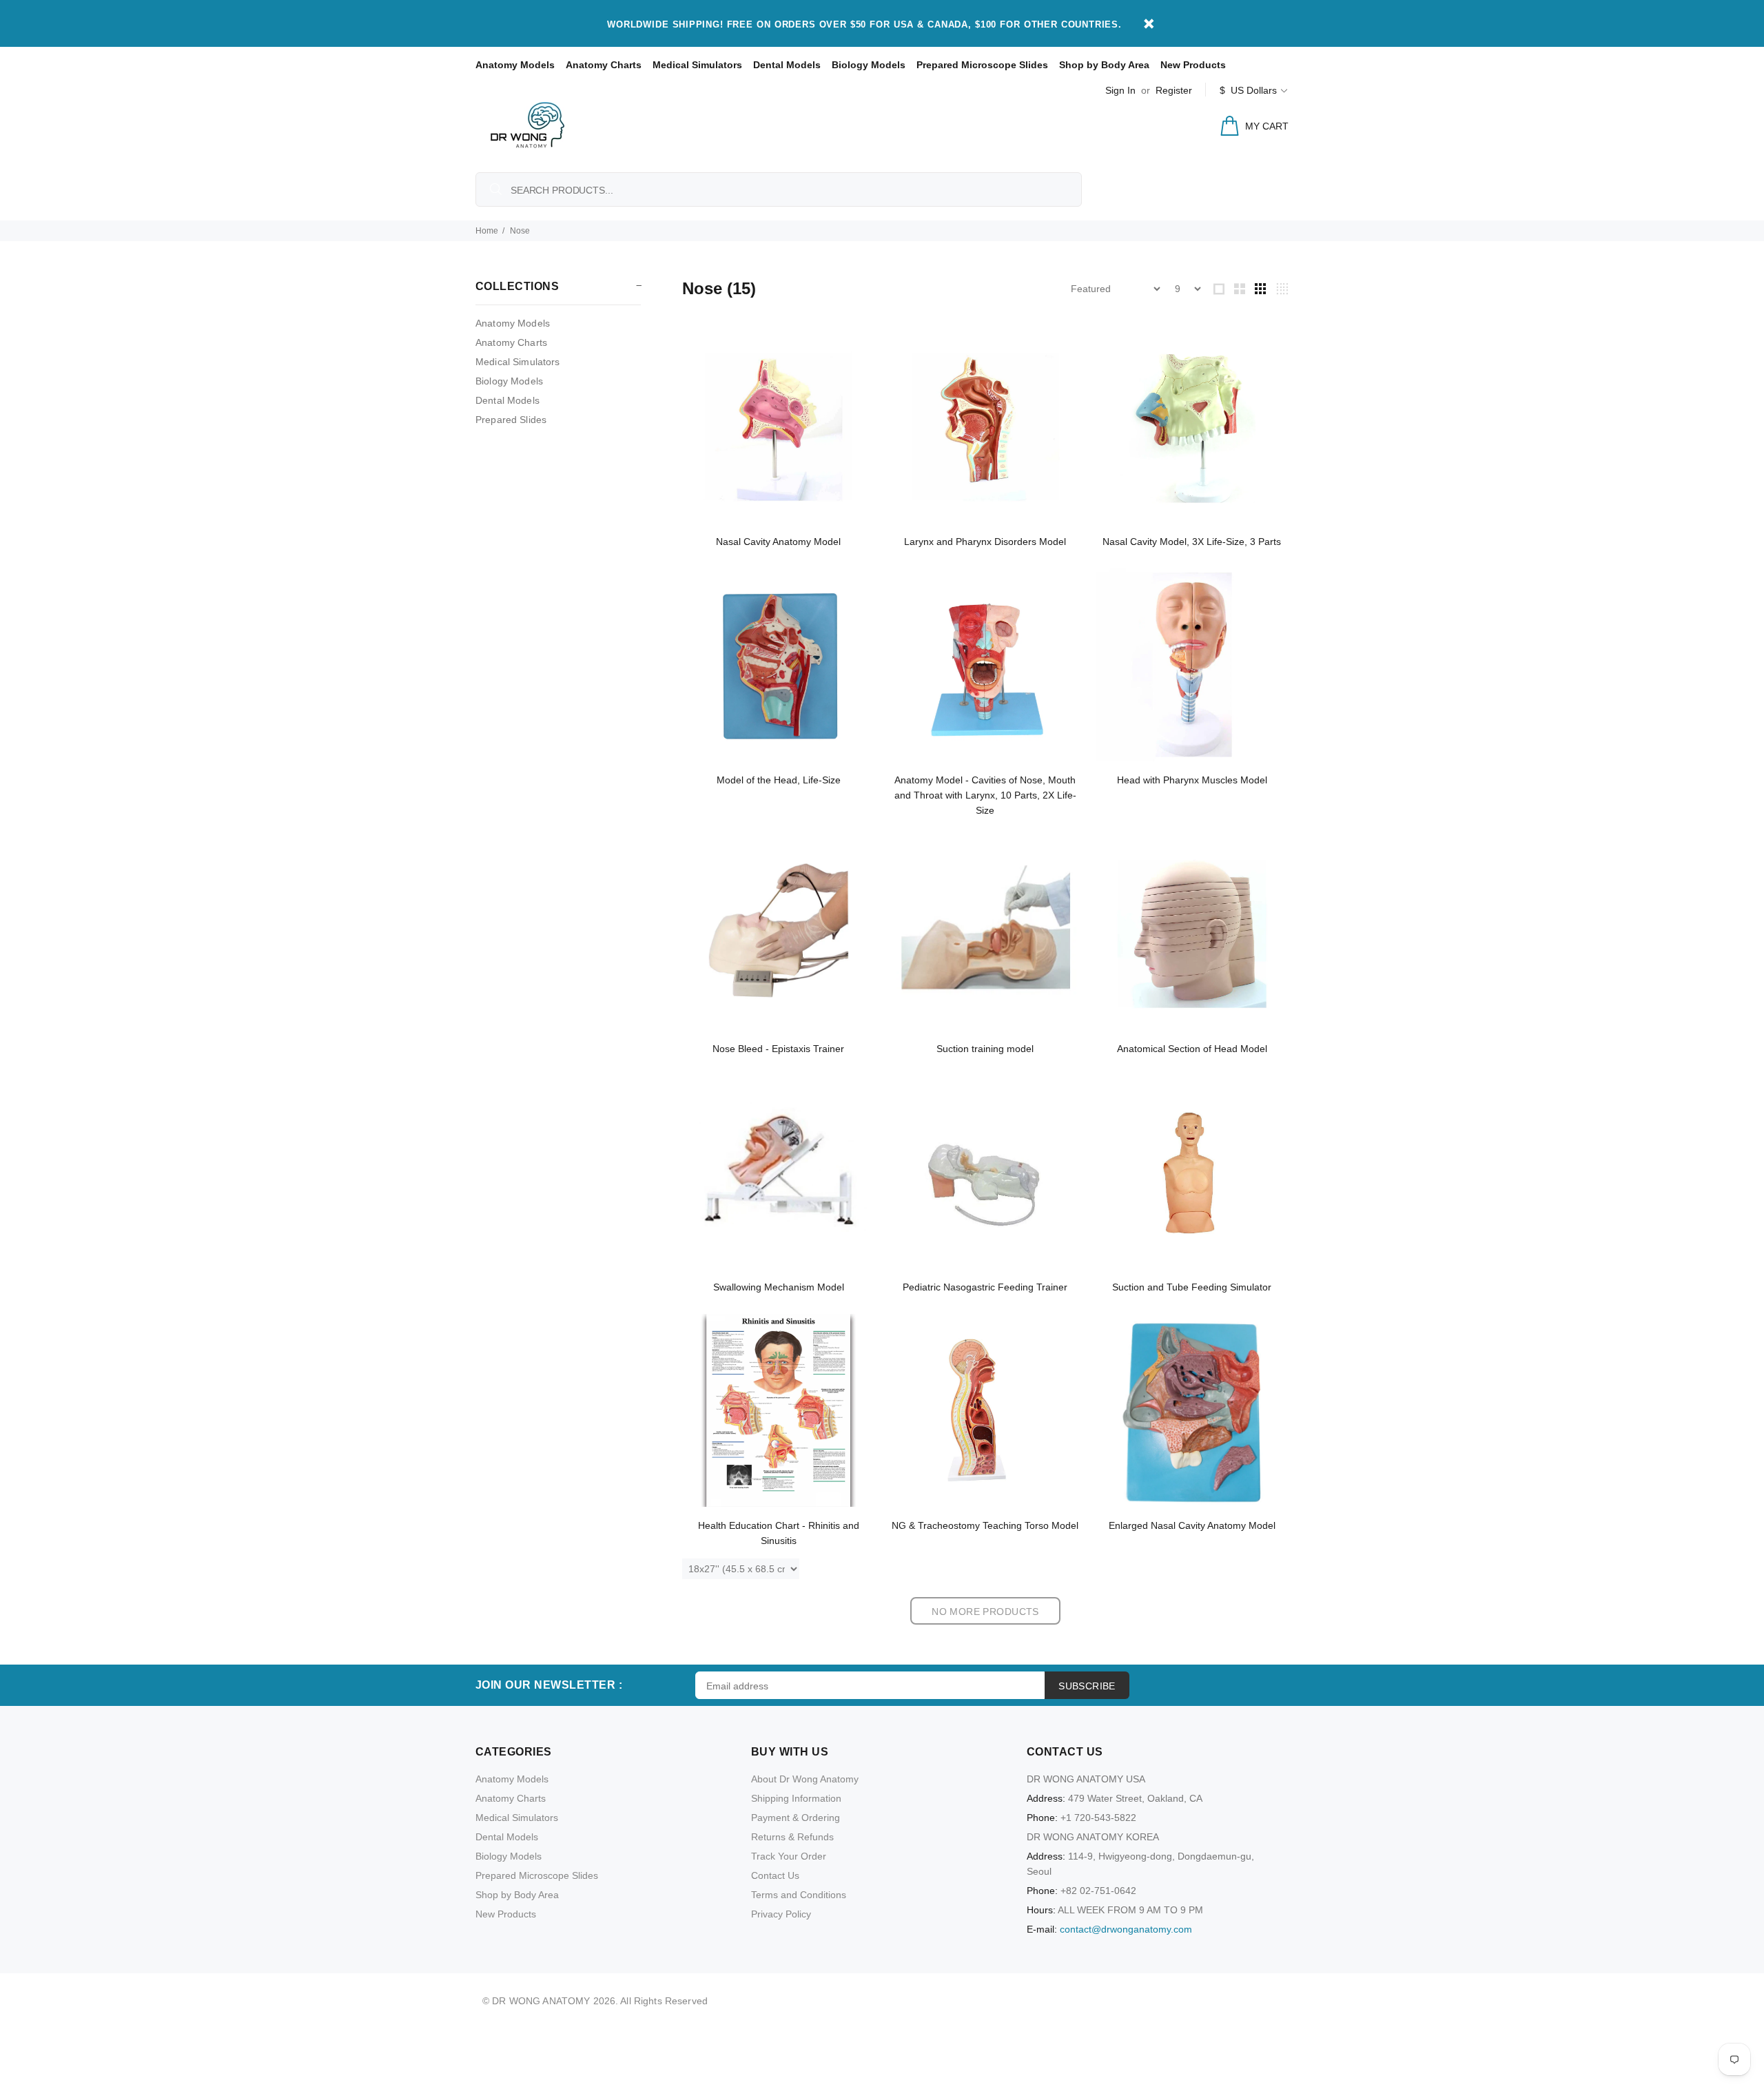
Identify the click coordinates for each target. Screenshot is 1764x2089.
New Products (1193, 65)
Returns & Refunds (792, 1837)
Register (1174, 90)
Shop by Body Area (1104, 65)
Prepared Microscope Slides (982, 65)
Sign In (1120, 90)
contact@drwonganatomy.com (1126, 1929)
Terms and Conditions (799, 1895)
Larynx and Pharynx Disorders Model (985, 542)
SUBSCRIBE (1087, 1686)
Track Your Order (789, 1856)
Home (487, 231)
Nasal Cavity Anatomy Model (778, 542)
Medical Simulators (697, 65)
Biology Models (869, 65)
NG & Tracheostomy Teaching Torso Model (985, 1525)
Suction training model (985, 1049)
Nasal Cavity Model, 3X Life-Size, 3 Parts (1192, 542)
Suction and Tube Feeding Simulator (1192, 1287)
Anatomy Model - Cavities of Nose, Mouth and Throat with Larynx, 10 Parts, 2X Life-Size (985, 795)
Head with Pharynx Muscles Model (1192, 780)
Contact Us (775, 1875)
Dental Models (787, 65)
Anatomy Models (515, 65)
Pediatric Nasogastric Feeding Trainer (985, 1287)
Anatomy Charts (604, 65)
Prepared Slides (511, 420)
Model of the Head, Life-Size (779, 780)
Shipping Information (796, 1798)
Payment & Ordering (796, 1818)
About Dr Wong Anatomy (805, 1779)
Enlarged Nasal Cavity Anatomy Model (1192, 1525)
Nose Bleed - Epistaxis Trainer (778, 1049)
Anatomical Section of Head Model (1192, 1049)
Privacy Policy (781, 1914)
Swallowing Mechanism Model (779, 1287)
